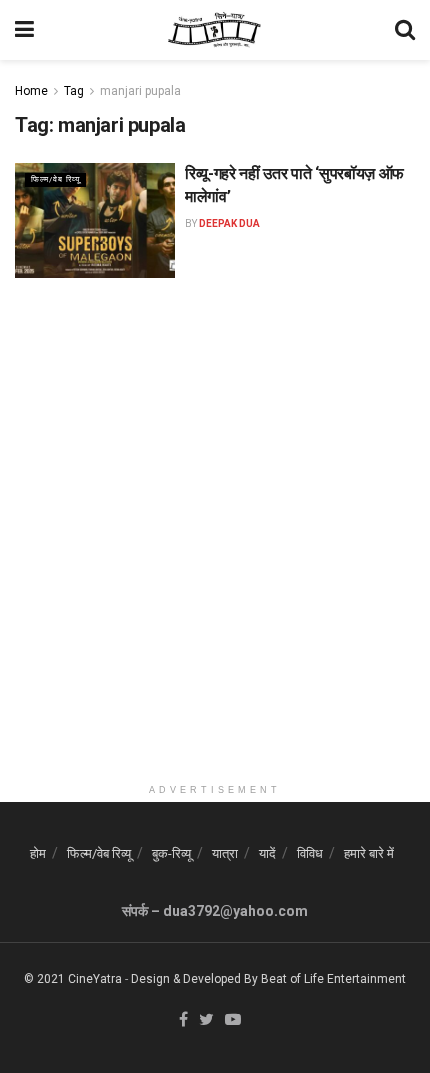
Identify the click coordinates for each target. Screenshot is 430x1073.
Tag (74, 91)
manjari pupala (140, 91)
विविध (310, 853)
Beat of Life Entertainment (333, 979)
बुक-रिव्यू (171, 853)
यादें (267, 853)
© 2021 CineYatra (73, 979)
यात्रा (225, 853)
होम (38, 853)
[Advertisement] (215, 559)
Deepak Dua (229, 223)
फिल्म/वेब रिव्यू (55, 179)
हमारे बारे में (369, 853)
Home (31, 91)
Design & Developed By (194, 979)
